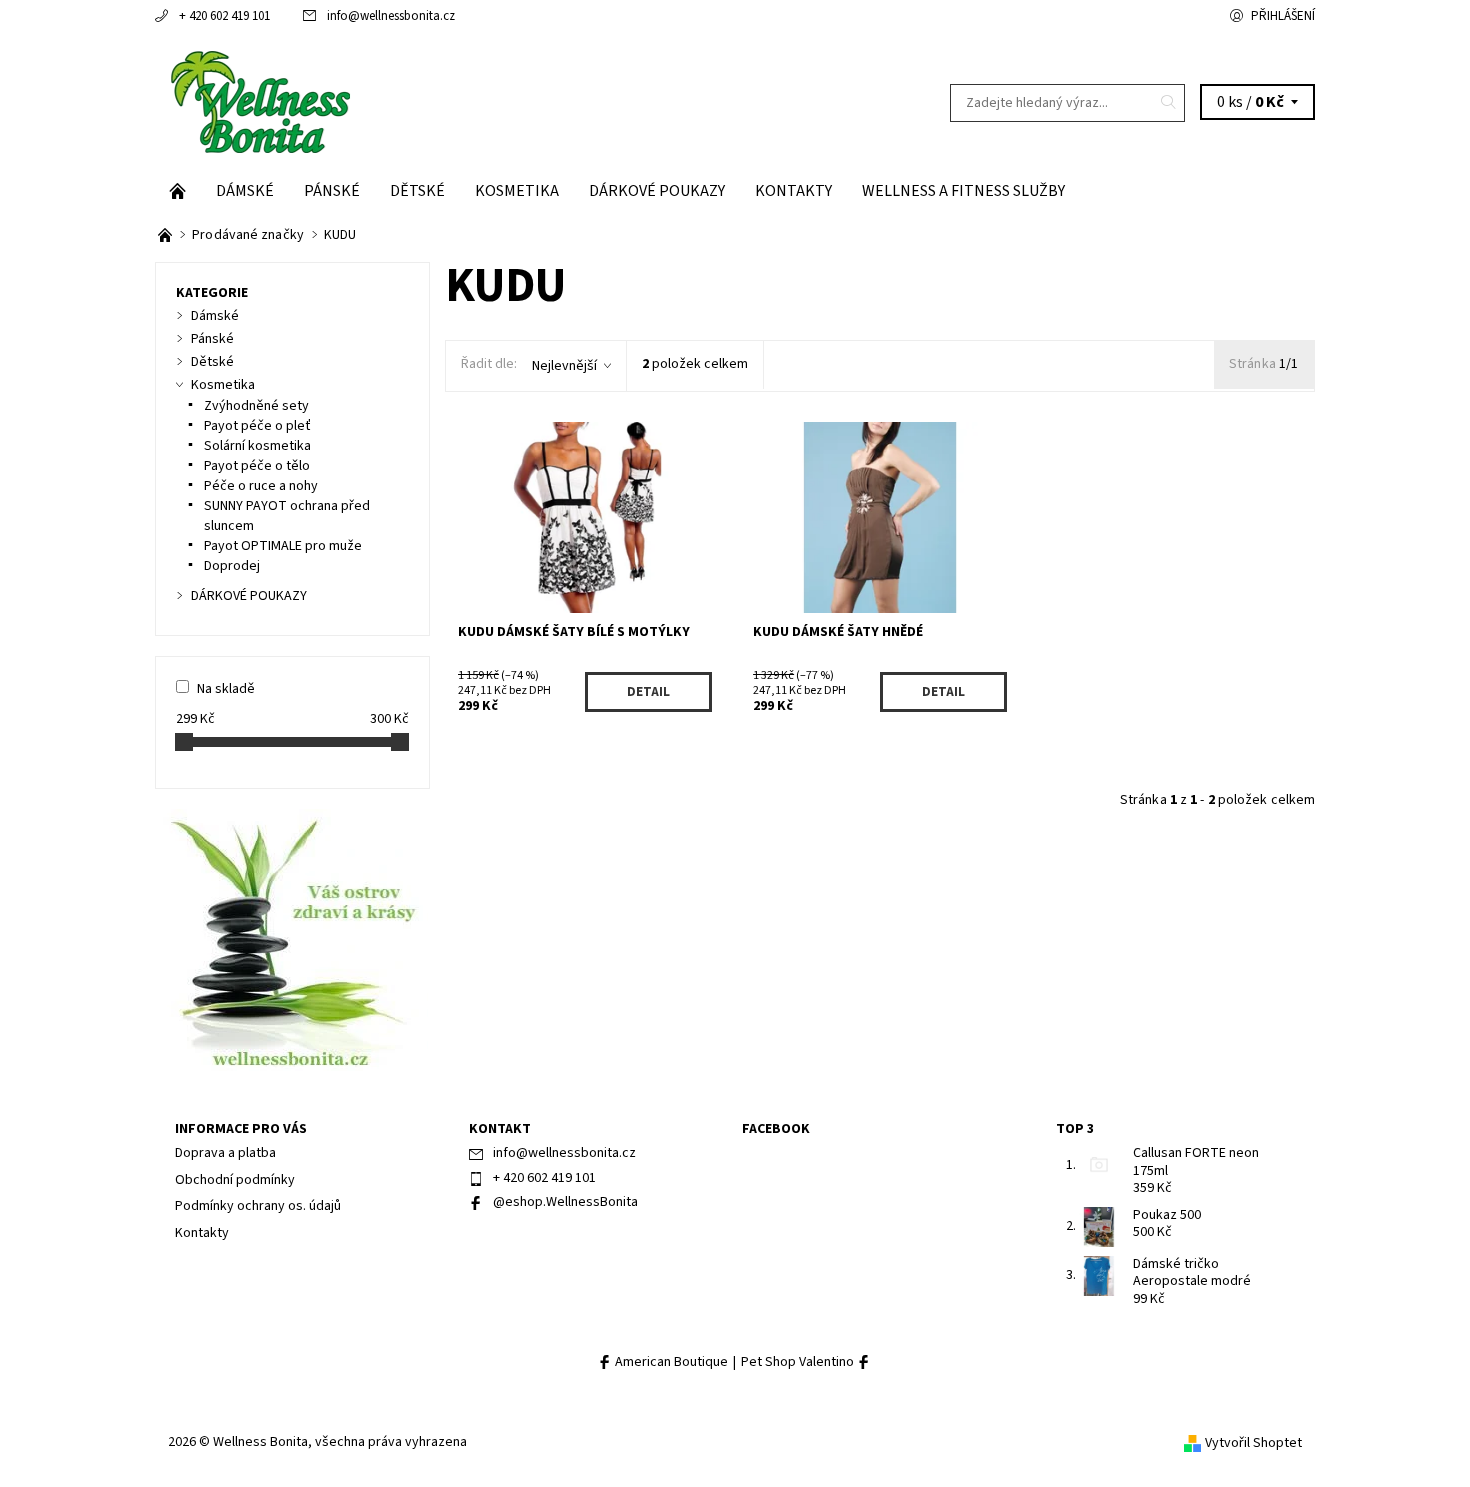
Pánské (332, 191)
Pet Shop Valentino (799, 1362)
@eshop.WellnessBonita (565, 1202)
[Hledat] (1169, 103)
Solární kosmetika (257, 446)
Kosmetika (517, 191)
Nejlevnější (564, 366)
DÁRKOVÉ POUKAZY (657, 191)
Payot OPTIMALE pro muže (283, 546)
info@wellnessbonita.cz (391, 16)
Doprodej (232, 566)
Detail (648, 692)
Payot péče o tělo (257, 466)
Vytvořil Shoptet (1253, 1443)
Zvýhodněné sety (256, 406)
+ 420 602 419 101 (224, 16)
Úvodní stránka (178, 191)
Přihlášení (1283, 16)
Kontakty (793, 191)
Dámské (245, 191)
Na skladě (226, 689)
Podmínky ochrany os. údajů (258, 1206)
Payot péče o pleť (257, 426)
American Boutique (670, 1362)
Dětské (417, 191)
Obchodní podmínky (235, 1180)
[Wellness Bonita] (258, 102)
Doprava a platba (225, 1153)
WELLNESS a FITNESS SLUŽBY (963, 191)
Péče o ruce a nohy (261, 486)
